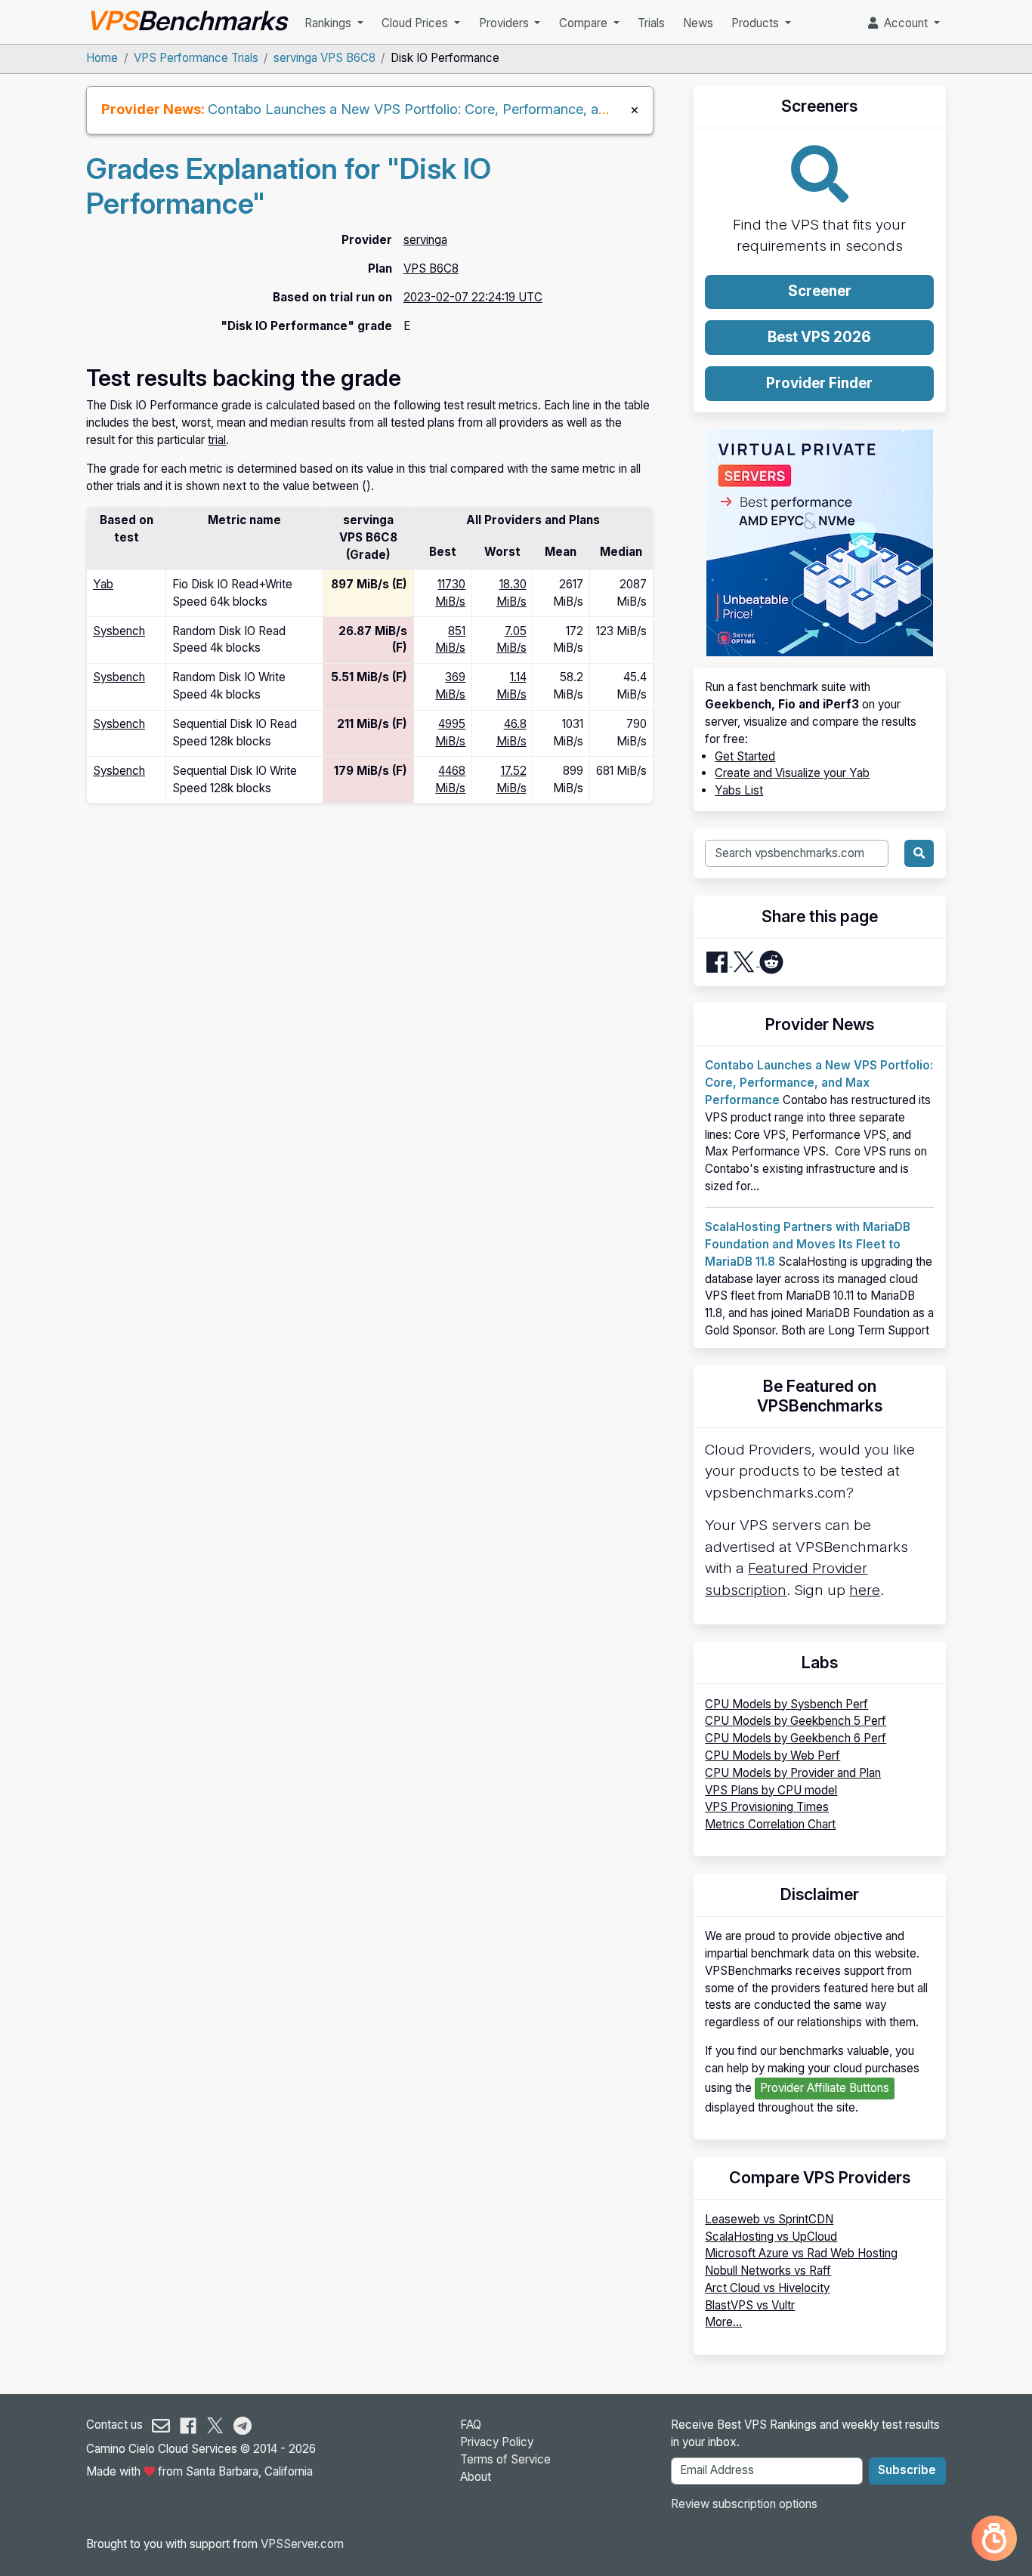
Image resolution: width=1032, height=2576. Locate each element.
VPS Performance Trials (196, 58)
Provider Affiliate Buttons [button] (825, 2088)
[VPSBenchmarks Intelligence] (994, 2538)
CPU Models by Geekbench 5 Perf (796, 1721)
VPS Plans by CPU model (771, 1790)
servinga (425, 240)
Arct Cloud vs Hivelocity (767, 2288)
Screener (820, 291)
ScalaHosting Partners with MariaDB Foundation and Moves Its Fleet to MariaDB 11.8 (808, 1244)
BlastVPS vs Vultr (750, 2305)
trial (217, 440)
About (476, 2477)
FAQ (471, 2425)
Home (102, 58)
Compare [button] (585, 23)
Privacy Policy (497, 2442)
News (698, 23)
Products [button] (757, 23)
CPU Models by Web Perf (772, 1755)
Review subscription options (744, 2504)
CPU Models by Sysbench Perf (786, 1704)
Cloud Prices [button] (416, 23)
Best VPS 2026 (819, 337)
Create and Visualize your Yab (792, 773)
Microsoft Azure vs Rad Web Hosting (801, 2253)
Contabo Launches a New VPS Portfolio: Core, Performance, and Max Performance (469, 109)
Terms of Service (505, 2459)
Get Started (745, 756)
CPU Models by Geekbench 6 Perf (796, 1738)
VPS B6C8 (431, 268)
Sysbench (119, 631)
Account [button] (904, 23)
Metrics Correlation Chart (770, 1824)
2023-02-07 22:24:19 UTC (473, 297)
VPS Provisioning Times (767, 1807)
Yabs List (739, 790)
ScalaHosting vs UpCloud (771, 2237)
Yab (103, 584)
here (865, 1590)
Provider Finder (819, 383)
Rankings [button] (329, 23)
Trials (651, 23)
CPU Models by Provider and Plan (793, 1773)
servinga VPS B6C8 (324, 58)
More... (723, 2322)
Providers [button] (505, 23)
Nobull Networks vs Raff (768, 2271)
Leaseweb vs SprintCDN (769, 2219)
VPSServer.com (302, 2544)
